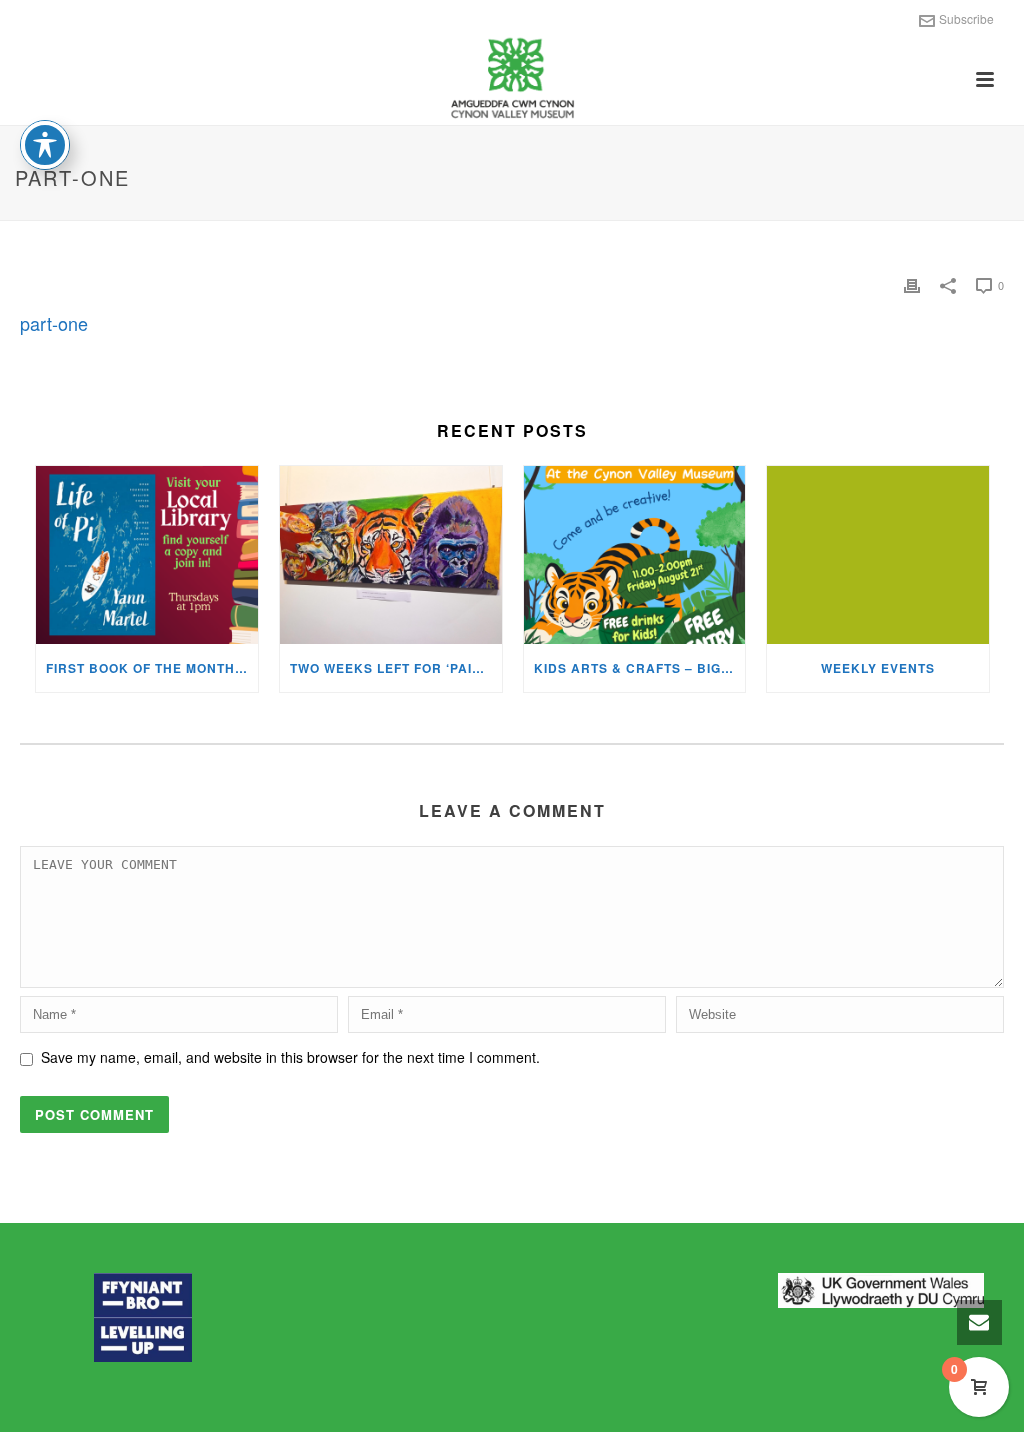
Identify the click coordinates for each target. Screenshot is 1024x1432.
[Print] (912, 284)
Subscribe (966, 18)
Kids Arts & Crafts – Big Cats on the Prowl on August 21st (640, 668)
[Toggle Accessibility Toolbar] (45, 145)
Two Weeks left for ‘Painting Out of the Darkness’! (396, 668)
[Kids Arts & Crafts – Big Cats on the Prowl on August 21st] (635, 555)
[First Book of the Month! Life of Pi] (147, 555)
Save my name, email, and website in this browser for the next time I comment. (290, 1057)
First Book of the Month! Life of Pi (152, 668)
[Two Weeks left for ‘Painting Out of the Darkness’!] (391, 555)
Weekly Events (878, 668)
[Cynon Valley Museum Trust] (511, 80)
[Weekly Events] (878, 555)
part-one (54, 323)
